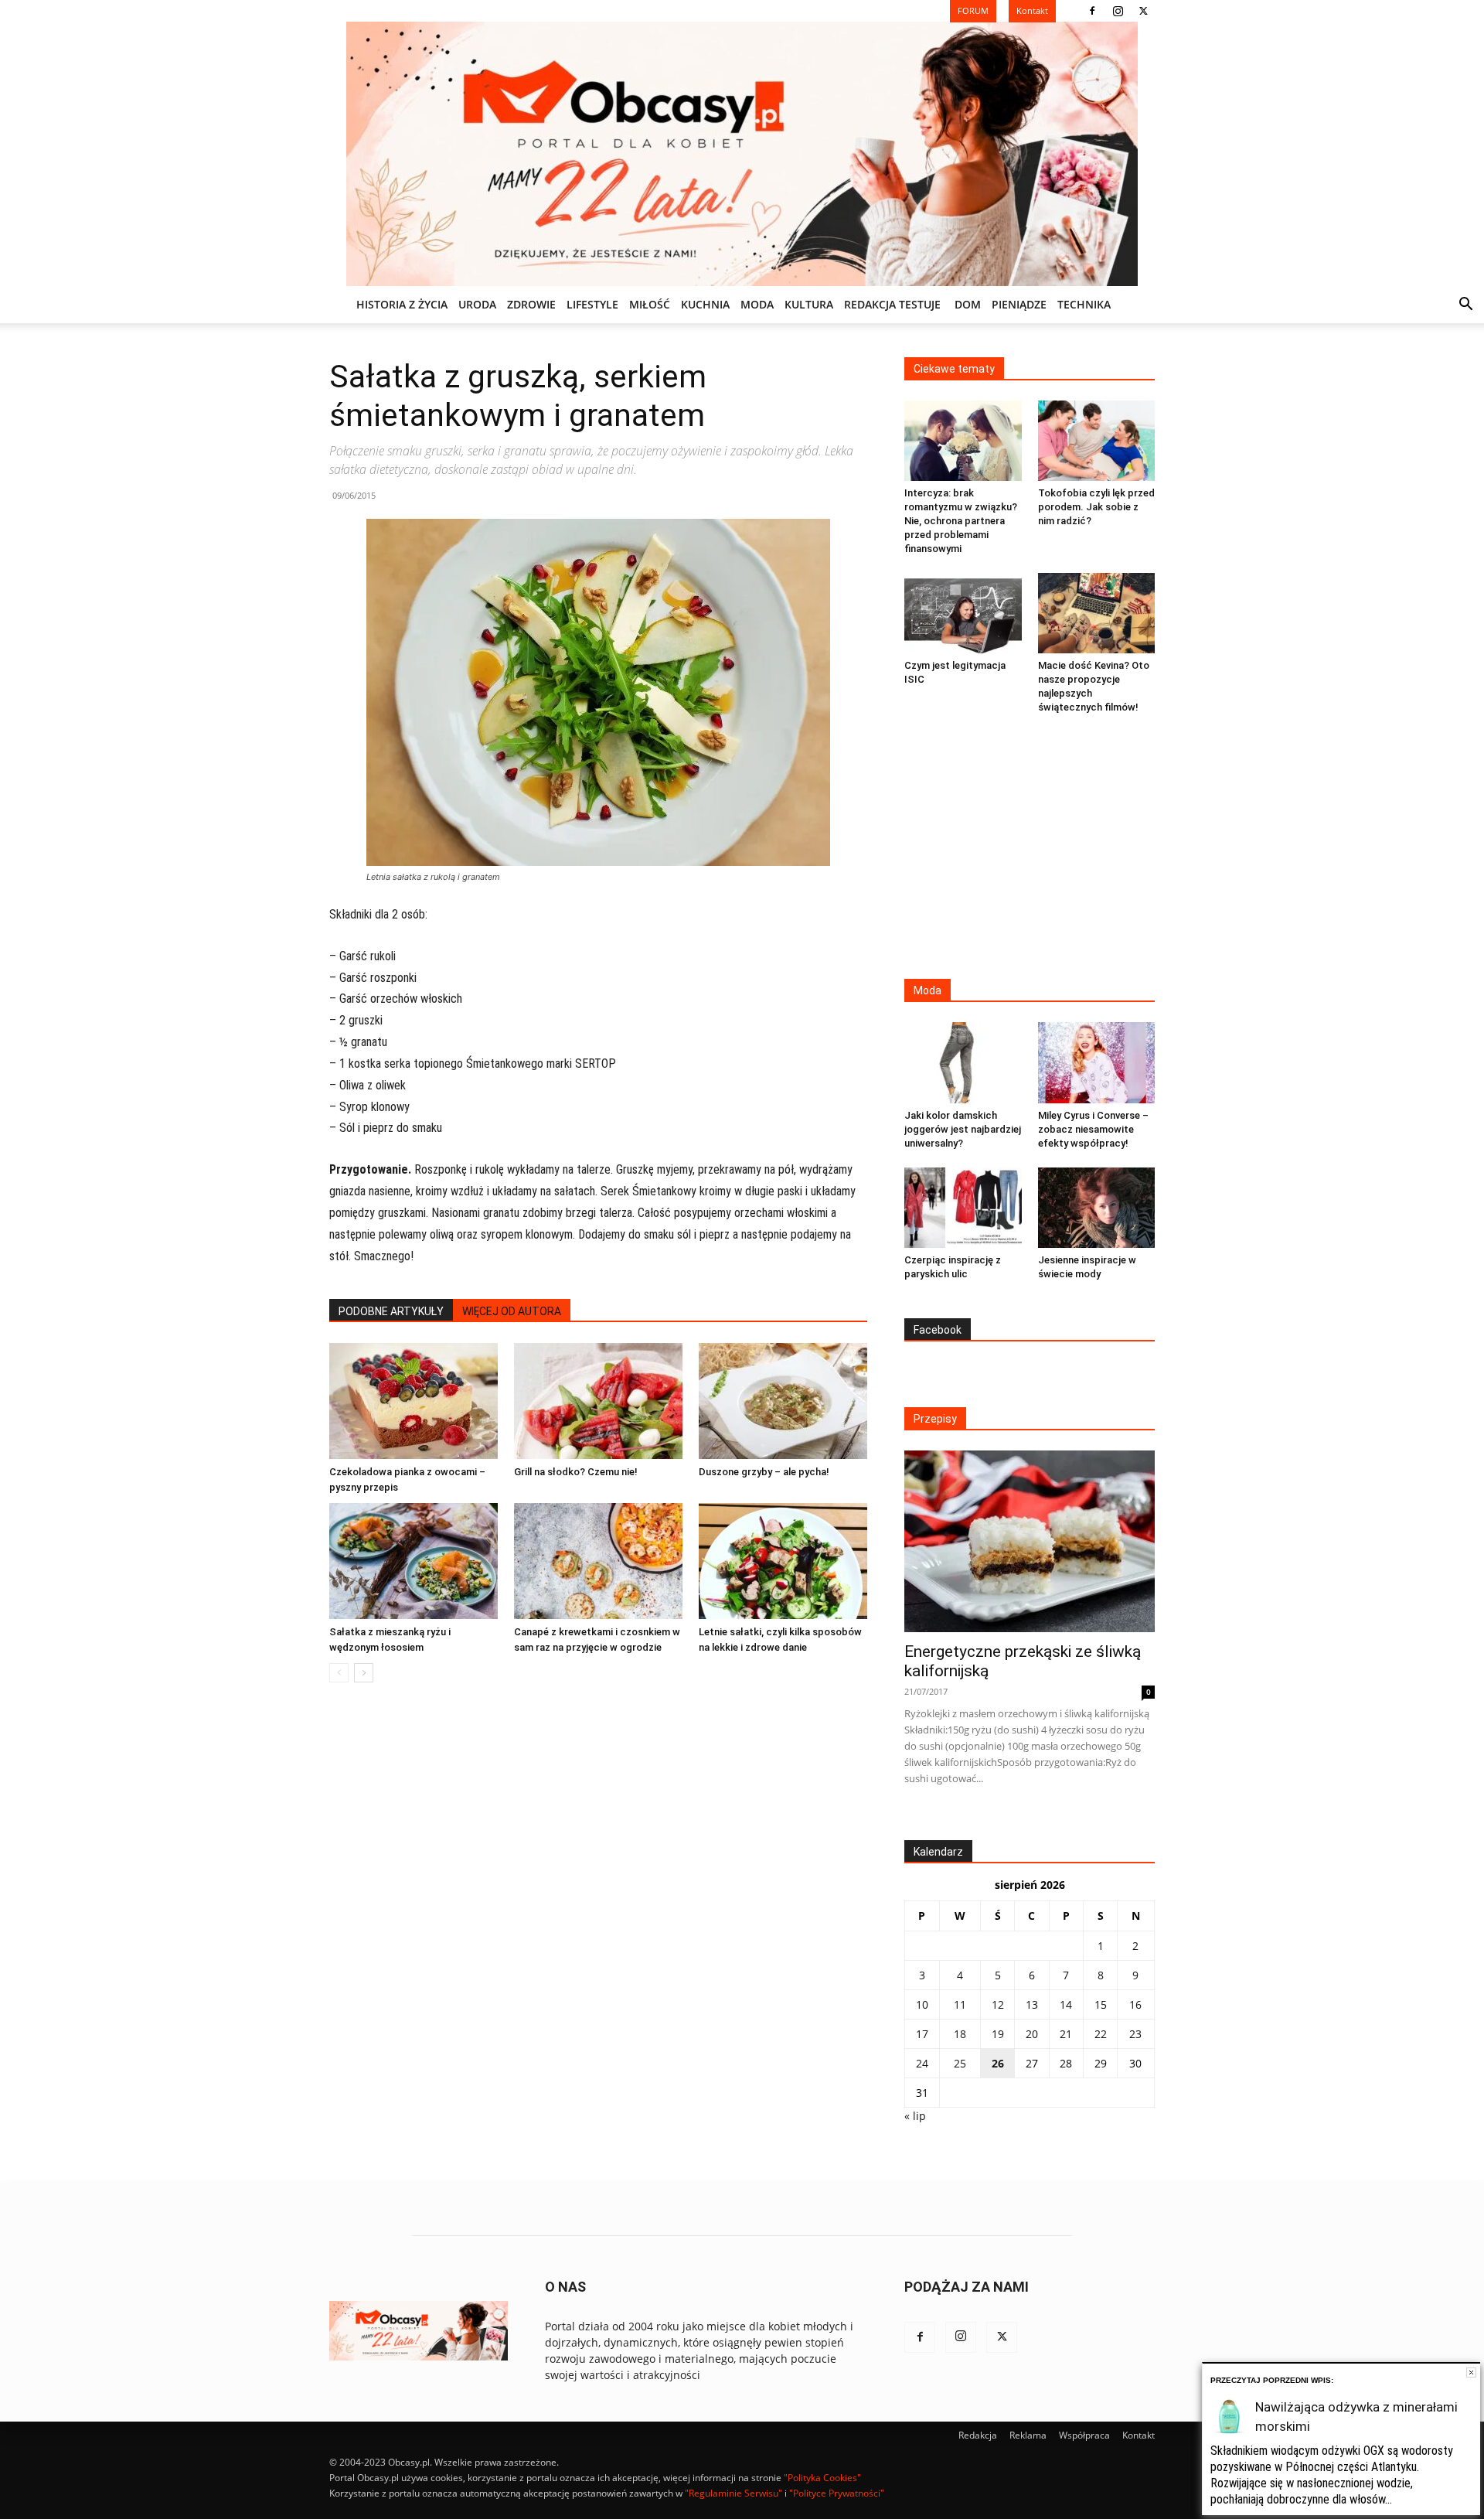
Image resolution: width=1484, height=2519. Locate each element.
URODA (477, 304)
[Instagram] (1118, 11)
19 (998, 2034)
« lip (915, 2116)
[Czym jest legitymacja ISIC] (963, 613)
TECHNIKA (1084, 304)
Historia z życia (402, 304)
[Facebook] (1092, 11)
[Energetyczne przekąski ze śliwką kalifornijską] (1030, 1541)
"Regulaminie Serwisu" (733, 2493)
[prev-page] (339, 1673)
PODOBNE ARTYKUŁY (391, 1311)
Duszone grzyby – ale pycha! (764, 1472)
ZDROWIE (531, 304)
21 (1066, 2034)
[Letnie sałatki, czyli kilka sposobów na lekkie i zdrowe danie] (783, 1561)
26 (998, 2063)
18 (960, 2034)
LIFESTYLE (592, 304)
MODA (757, 304)
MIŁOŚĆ (650, 304)
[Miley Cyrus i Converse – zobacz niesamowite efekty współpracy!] (1097, 1062)
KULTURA (809, 304)
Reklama (1028, 2435)
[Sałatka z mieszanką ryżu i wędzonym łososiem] (414, 1561)
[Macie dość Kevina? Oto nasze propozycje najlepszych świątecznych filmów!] (1097, 613)
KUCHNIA (705, 304)
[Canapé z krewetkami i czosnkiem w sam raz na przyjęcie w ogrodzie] (598, 1561)
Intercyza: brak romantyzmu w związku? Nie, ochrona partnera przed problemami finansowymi (961, 521)
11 (960, 2004)
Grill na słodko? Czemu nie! (576, 1472)
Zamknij (1471, 2372)
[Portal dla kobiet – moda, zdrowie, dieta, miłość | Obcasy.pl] (742, 154)
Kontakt (1139, 2435)
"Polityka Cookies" (822, 2478)
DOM (968, 304)
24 (922, 2063)
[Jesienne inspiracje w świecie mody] (1097, 1208)
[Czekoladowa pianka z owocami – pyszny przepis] (414, 1401)
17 (922, 2034)
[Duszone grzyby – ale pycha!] (783, 1401)
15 (1101, 2004)
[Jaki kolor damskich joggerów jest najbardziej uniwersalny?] (963, 1062)
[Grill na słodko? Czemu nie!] (598, 1401)
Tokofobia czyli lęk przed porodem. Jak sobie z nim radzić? (1096, 507)
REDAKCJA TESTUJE (892, 304)
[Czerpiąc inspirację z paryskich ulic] (963, 1208)
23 (1135, 2034)
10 (922, 2004)
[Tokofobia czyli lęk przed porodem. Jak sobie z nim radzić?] (1097, 441)
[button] (1465, 306)
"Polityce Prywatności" (837, 2493)
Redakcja (978, 2435)
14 (1066, 2004)
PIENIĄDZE (1019, 304)
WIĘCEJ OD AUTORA (512, 1311)
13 (1032, 2004)
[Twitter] (1143, 11)
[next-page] (364, 1673)
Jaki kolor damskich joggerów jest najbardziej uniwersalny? (963, 1129)
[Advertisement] (1030, 848)
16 (1135, 2004)
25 (960, 2063)
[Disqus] (598, 1929)
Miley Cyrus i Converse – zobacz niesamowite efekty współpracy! (1093, 1129)
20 (1032, 2034)
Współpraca (1084, 2435)
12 (998, 2004)
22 (1101, 2034)
